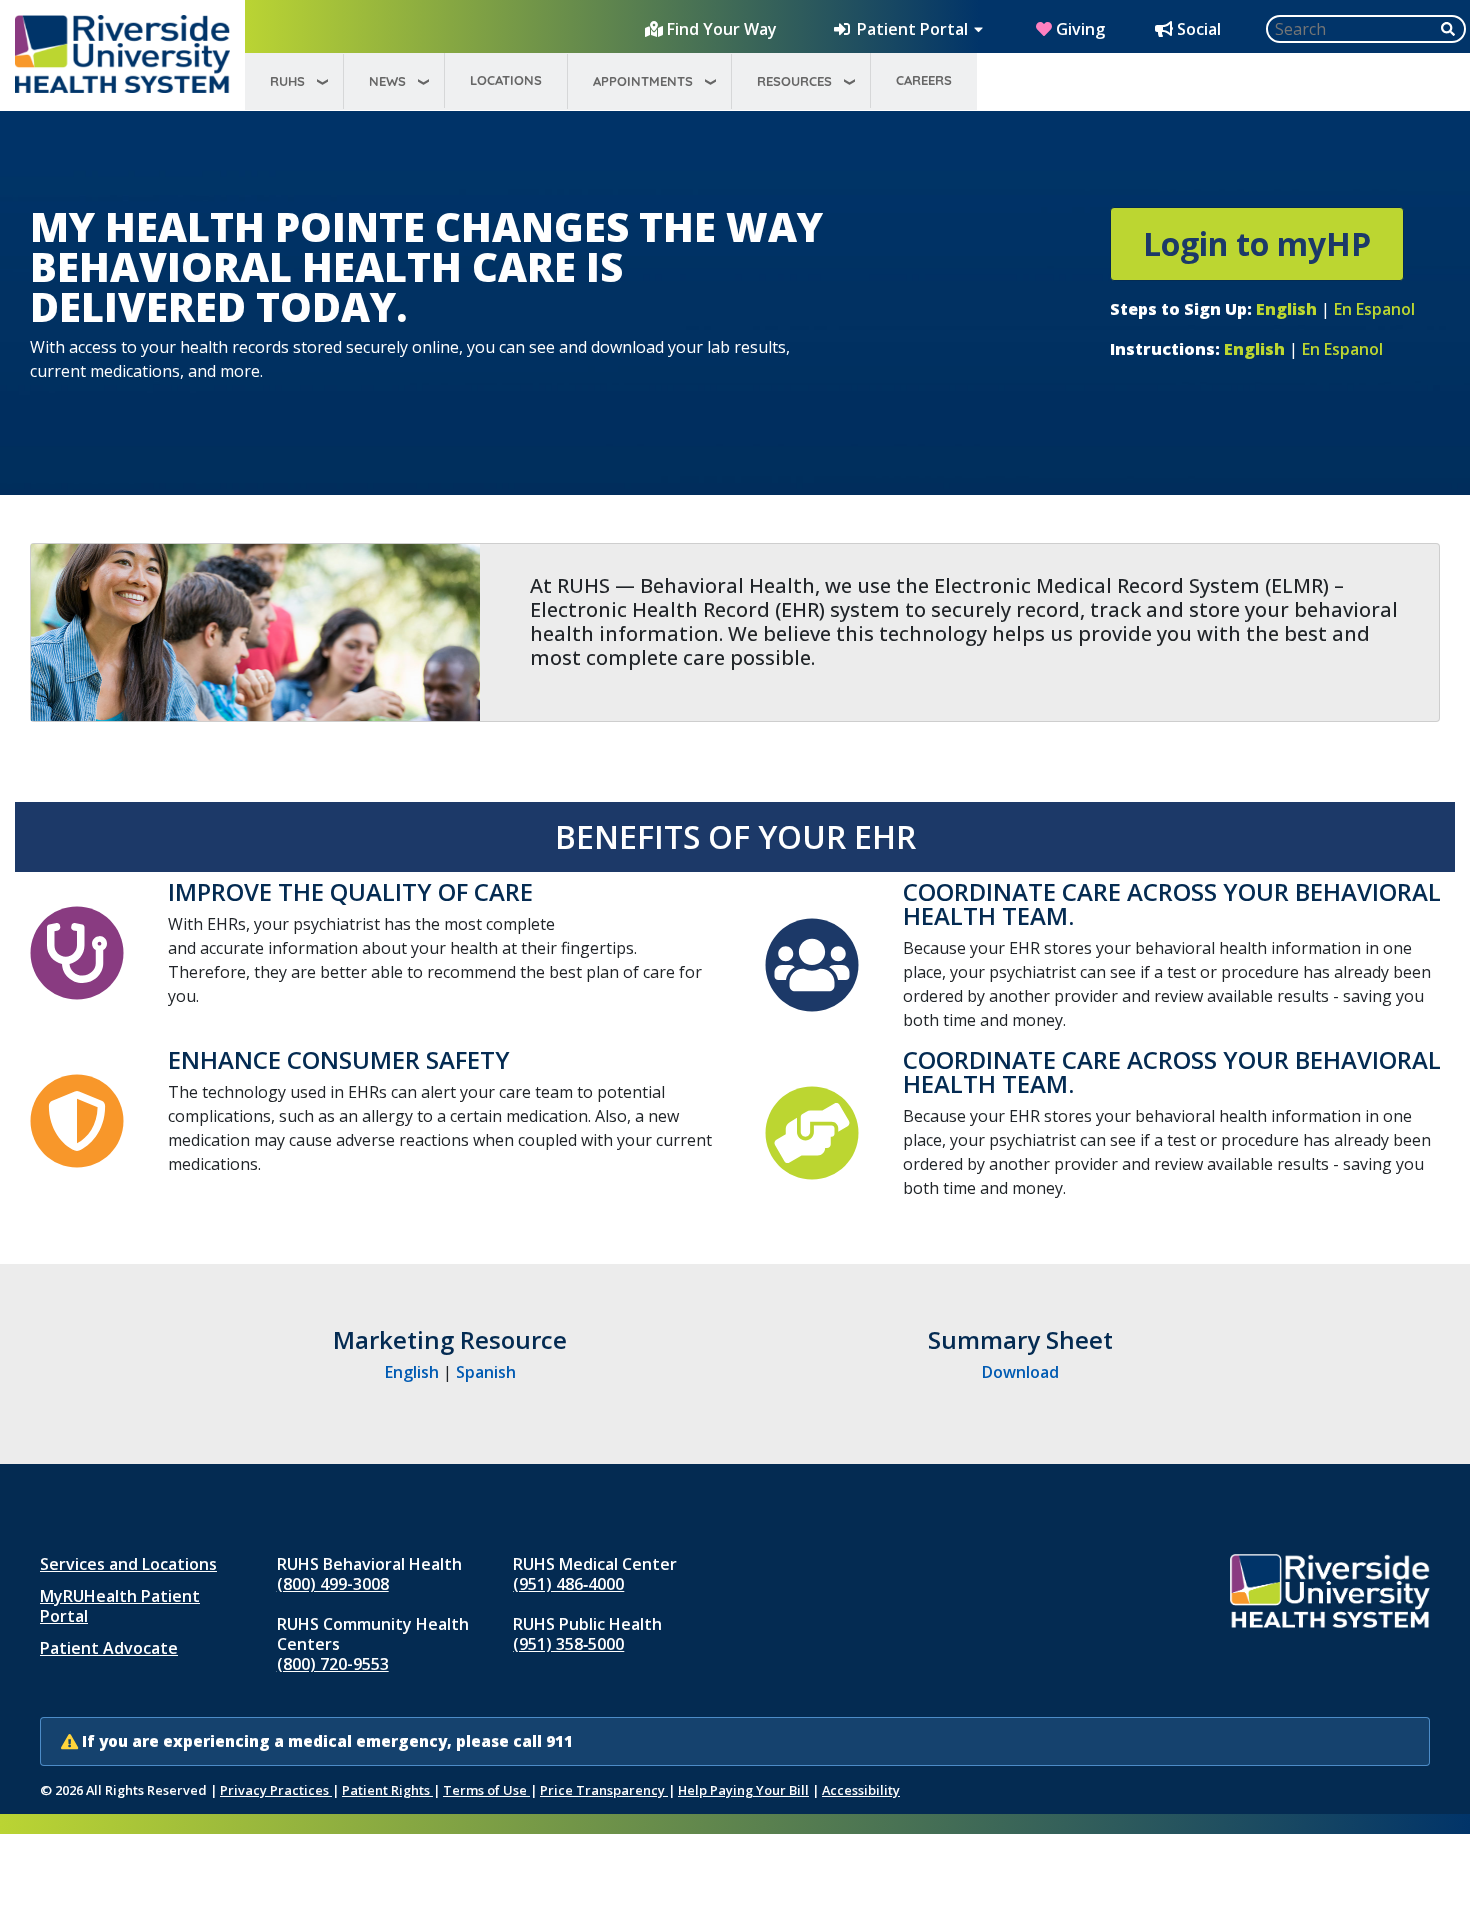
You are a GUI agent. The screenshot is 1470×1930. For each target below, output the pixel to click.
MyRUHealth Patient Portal (120, 1606)
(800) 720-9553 (333, 1664)
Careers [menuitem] (924, 80)
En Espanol (1374, 309)
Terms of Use (486, 1790)
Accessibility (861, 1790)
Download (1020, 1372)
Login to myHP (1257, 243)
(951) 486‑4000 (568, 1584)
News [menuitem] (387, 81)
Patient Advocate (109, 1648)
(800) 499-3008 (333, 1584)
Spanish (486, 1372)
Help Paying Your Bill (743, 1790)
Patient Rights (387, 1790)
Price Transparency (604, 1790)
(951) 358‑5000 (568, 1644)
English (412, 1372)
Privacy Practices (276, 1790)
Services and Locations (128, 1564)
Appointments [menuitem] (643, 81)
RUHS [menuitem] (287, 81)
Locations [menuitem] (506, 80)
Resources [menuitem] (794, 81)
